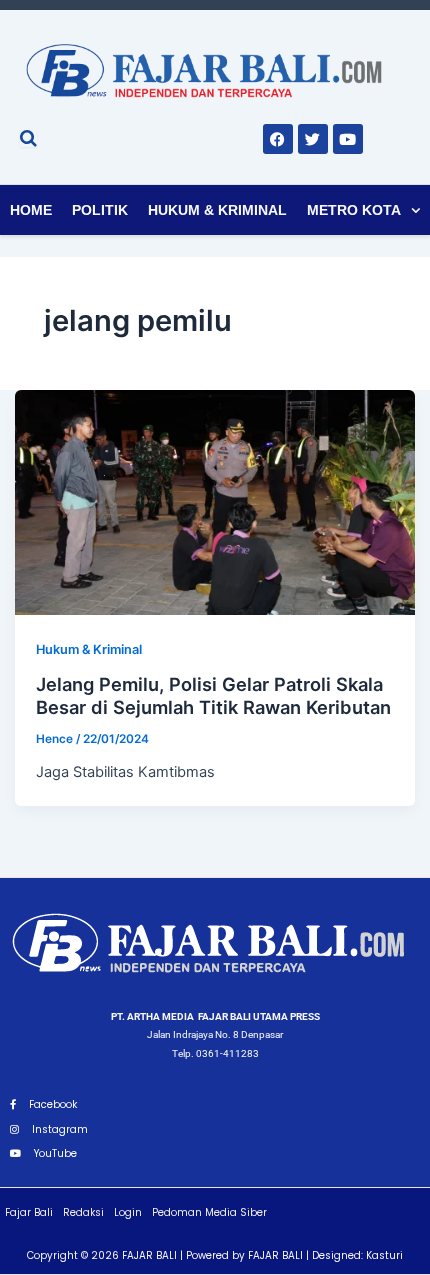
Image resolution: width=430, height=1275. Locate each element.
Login (128, 1212)
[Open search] (28, 138)
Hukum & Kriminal (217, 210)
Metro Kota (354, 210)
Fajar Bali (29, 1212)
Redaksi (83, 1212)
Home (31, 210)
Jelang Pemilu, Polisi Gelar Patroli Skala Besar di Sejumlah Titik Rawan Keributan (213, 696)
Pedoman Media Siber (209, 1212)
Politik (100, 210)
